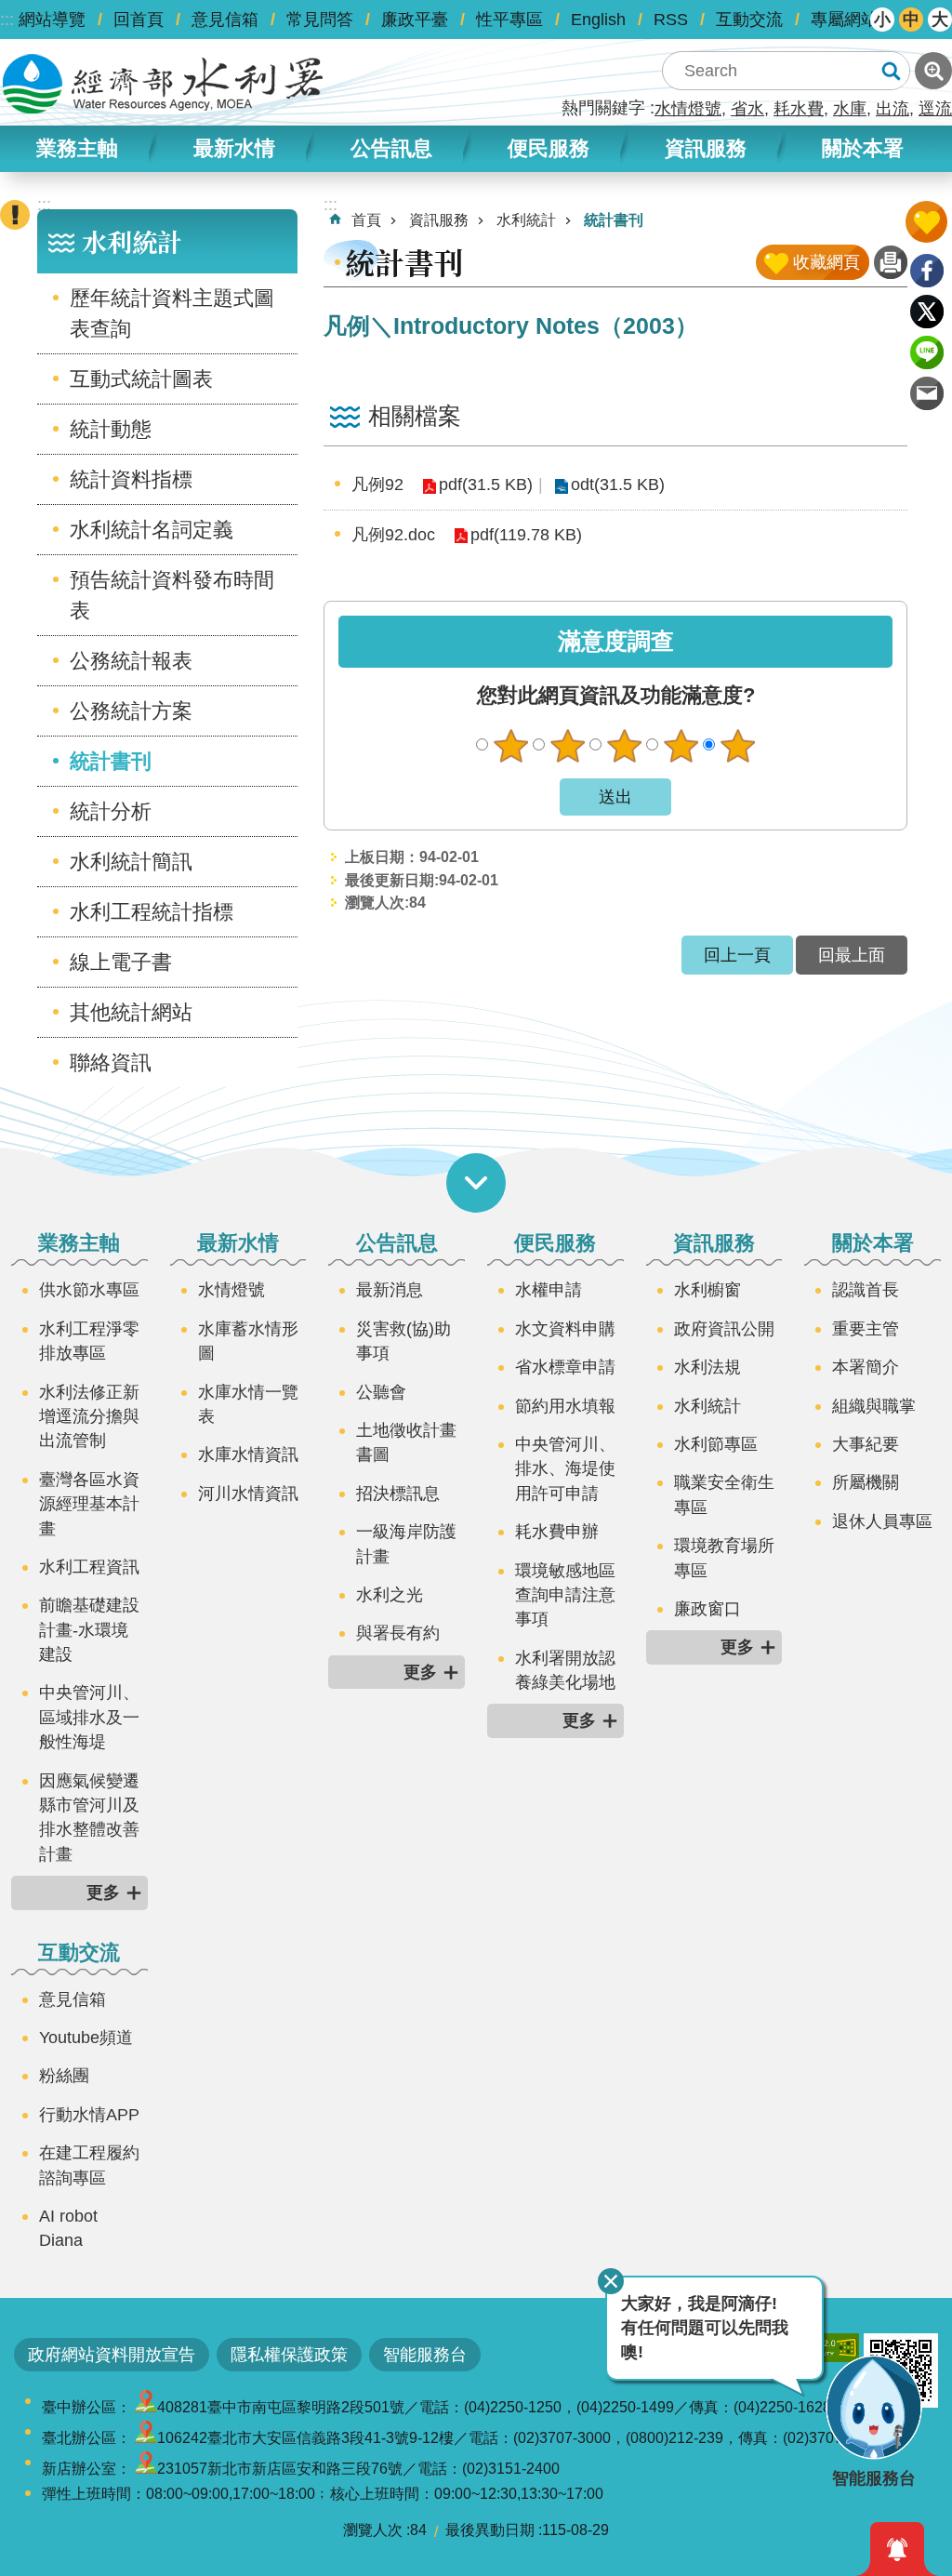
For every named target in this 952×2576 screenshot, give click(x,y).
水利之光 (390, 1595)
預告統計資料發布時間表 (172, 595)
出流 (892, 109)
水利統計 (526, 220)
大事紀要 (866, 1444)
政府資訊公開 (724, 1329)
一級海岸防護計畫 (406, 1544)
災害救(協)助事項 (403, 1341)
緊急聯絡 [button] (15, 215)
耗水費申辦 (557, 1532)
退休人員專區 (882, 1521)
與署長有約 (398, 1633)
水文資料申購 (565, 1329)
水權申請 (549, 1290)
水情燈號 (688, 109)
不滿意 (567, 746)
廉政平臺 (415, 20)
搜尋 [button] (891, 71)
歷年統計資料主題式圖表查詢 (172, 313)
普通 (624, 746)
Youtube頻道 (86, 2038)
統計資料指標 (131, 479)
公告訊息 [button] (391, 148)
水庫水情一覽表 (248, 1404)
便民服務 (555, 1243)
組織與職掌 (874, 1406)
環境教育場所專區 (724, 1558)
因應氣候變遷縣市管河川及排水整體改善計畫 (89, 1818)
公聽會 (381, 1392)
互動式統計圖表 (141, 379)
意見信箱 (225, 20)
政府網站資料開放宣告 (112, 2355)
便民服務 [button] (549, 148)
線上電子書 (121, 962)
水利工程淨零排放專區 (89, 1341)
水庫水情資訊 (248, 1454)
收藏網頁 (826, 262)
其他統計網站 (131, 1012)
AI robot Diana (68, 2228)
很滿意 (737, 746)
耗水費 (799, 109)
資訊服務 (439, 220)
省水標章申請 (565, 1367)
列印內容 (891, 262)
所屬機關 (866, 1482)
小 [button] (882, 20)
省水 (747, 109)
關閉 (611, 2281)
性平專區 (509, 20)
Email (927, 393)
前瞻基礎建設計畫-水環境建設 (89, 1630)
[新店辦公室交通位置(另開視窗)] (146, 2469)
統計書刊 (111, 761)
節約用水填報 (565, 1406)
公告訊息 (397, 1243)
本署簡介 (866, 1367)
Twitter (927, 312)
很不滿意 (510, 746)
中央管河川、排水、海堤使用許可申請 (565, 1469)
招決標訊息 (398, 1494)
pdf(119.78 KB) (526, 535)
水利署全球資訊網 (163, 84)
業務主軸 (79, 1243)
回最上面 (852, 955)
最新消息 (390, 1290)
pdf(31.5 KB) (486, 485)
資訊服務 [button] (706, 148)
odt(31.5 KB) (618, 485)
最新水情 (238, 1243)
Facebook (927, 271)
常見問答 (320, 20)
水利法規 (707, 1367)
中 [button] (911, 20)
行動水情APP (89, 2115)
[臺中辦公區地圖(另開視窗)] (146, 2407)
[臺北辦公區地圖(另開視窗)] (146, 2438)
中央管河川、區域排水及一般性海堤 (89, 1717)
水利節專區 (716, 1444)
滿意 (681, 746)
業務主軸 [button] (77, 148)
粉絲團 (64, 2076)
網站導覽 (52, 20)
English (598, 20)
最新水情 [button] (234, 148)
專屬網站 (844, 20)
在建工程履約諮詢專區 (89, 2165)
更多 (103, 1892)
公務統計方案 (131, 711)
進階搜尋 (933, 71)
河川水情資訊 (248, 1494)
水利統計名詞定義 (152, 530)
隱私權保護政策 (289, 2355)
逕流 (935, 109)
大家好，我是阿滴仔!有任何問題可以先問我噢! (705, 2328)
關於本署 (873, 1243)
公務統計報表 (131, 661)
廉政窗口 (707, 1609)
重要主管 (866, 1329)
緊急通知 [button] (897, 2549)
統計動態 (111, 429)
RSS (671, 20)
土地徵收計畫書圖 (406, 1442)
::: (7, 20)
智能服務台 (425, 2355)
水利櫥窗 (707, 1290)
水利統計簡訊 (131, 862)
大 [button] (940, 20)
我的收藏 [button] (926, 222)
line (927, 352)
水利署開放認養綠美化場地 (565, 1670)
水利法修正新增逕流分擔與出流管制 (89, 1417)
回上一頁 (737, 955)
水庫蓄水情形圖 (248, 1341)
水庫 (850, 109)
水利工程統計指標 (152, 912)
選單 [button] (476, 1183)
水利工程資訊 (89, 1567)
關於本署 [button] (863, 148)
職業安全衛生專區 (724, 1494)
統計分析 (111, 811)
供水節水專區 (89, 1290)
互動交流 (749, 20)
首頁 (366, 220)
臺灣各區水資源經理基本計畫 (89, 1504)
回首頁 (139, 20)
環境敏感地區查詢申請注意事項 (565, 1595)
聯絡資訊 (111, 1062)
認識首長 (866, 1290)
